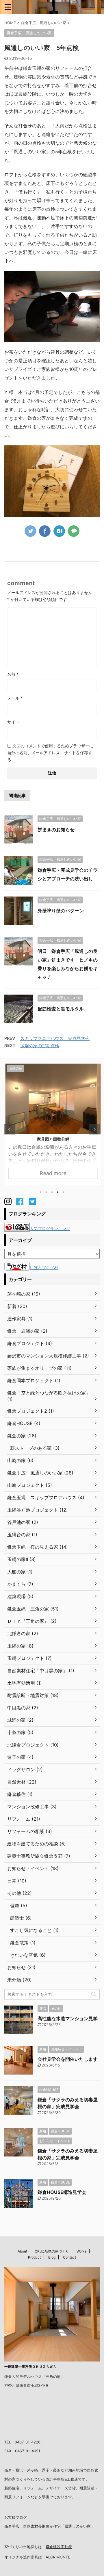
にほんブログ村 (44, 1268)
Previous (10, 1129)
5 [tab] (64, 1192)
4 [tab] (58, 1192)
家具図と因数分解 (52, 1139)
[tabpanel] (52, 1124)
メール (15, 698)
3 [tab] (52, 1192)
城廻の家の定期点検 (40, 1046)
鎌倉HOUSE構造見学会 (62, 2192)
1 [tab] (40, 1192)
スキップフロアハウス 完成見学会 (55, 1038)
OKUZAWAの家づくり (52, 2251)
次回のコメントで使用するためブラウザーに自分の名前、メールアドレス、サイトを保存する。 (50, 753)
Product (34, 2257)
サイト (13, 722)
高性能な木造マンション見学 (68, 2018)
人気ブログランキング (50, 1228)
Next (94, 1129)
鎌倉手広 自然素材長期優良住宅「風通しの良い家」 (49, 2526)
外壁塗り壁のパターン (61, 911)
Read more (52, 1173)
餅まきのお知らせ (56, 830)
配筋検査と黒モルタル (61, 1009)
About (22, 2251)
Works (81, 2251)
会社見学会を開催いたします (68, 2059)
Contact (69, 2257)
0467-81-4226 (28, 2442)
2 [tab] (46, 1192)
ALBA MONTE (58, 2557)
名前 (13, 674)
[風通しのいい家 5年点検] (59, 531)
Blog (52, 2257)
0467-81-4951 (28, 2451)
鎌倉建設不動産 (59, 2547)
